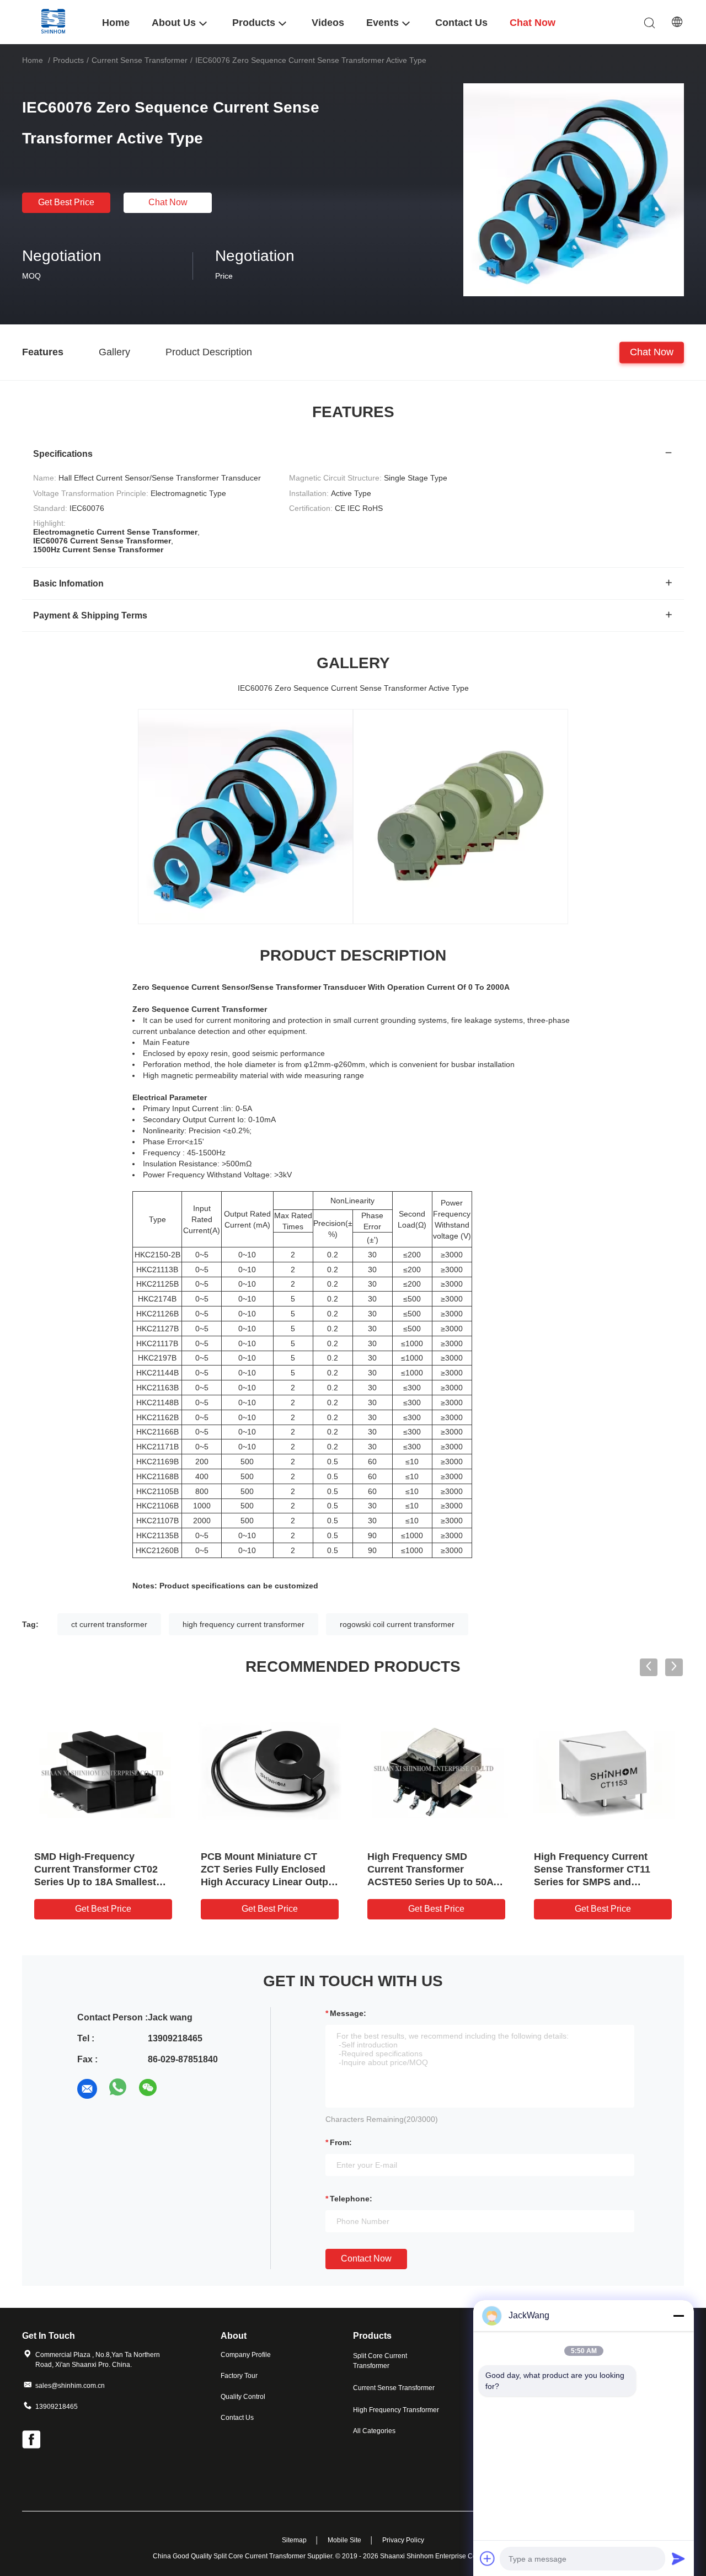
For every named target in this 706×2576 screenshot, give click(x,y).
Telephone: (351, 2199)
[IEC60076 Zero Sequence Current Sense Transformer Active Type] (574, 189)
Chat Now (168, 202)
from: (341, 2142)
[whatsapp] (118, 2089)
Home (33, 60)
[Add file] (488, 2558)
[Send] (678, 2558)
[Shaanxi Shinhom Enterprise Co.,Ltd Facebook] (32, 2441)
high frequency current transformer (244, 1624)
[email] (87, 2089)
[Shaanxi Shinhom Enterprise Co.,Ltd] (55, 22)
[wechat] (149, 2089)
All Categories (374, 2431)
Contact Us (237, 2418)
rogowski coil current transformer (397, 1624)
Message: (348, 2013)
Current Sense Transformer (140, 60)
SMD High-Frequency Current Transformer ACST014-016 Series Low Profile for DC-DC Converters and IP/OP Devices (602, 1882)
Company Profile (246, 2355)
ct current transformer (109, 1624)
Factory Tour (239, 2376)
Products (68, 60)
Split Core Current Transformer (380, 2361)
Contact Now (366, 2258)
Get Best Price (66, 202)
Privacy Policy (403, 2540)
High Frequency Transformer (396, 2410)
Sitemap (294, 2540)
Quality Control (243, 2397)
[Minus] (678, 2316)
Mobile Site (344, 2540)
